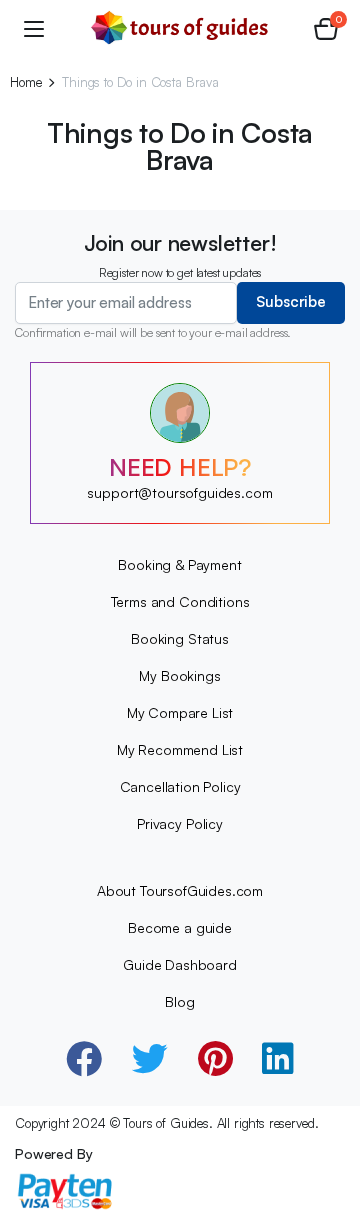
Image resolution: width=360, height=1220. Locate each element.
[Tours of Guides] (180, 28)
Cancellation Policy (180, 786)
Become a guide (180, 927)
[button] (326, 28)
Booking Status (180, 638)
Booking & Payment (179, 564)
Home (25, 82)
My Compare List (180, 712)
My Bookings (179, 675)
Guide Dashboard (180, 964)
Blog (179, 1001)
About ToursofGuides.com (180, 890)
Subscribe (291, 301)
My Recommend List (180, 749)
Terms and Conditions (180, 601)
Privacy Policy (180, 823)
